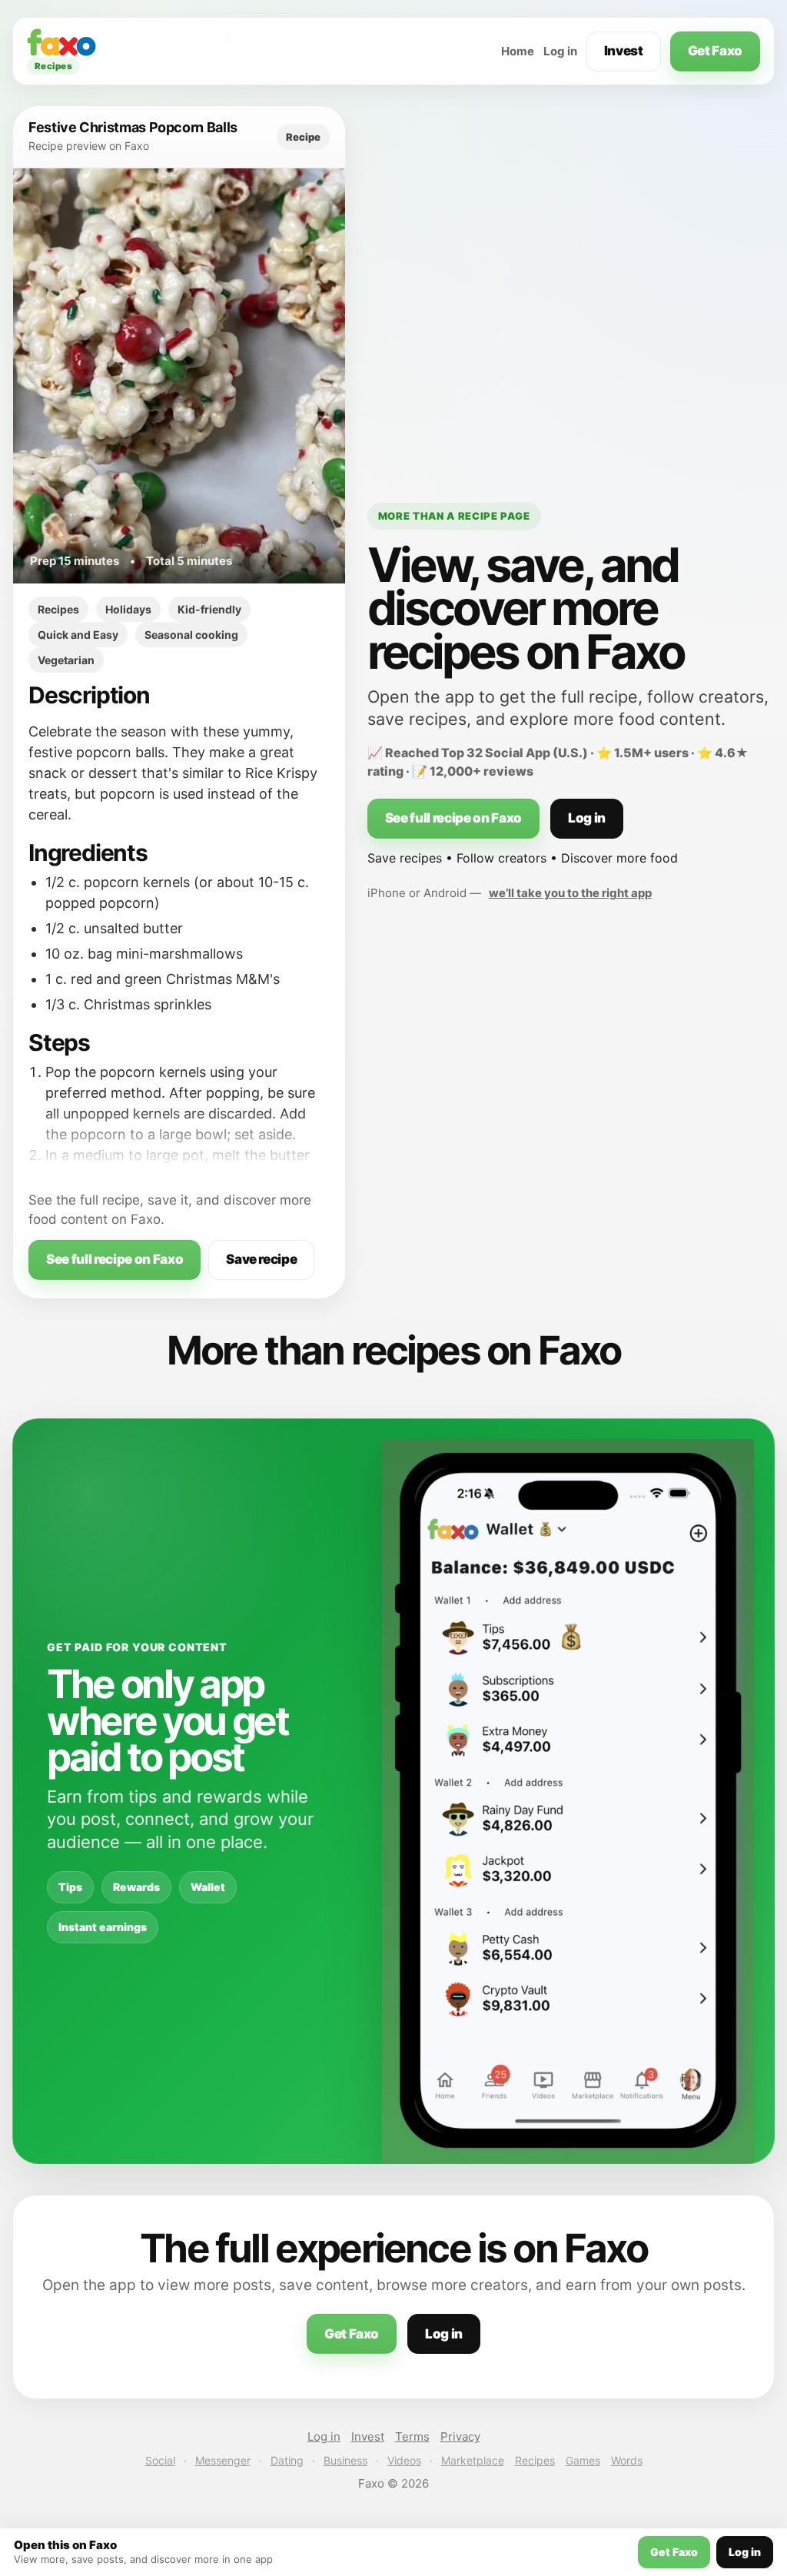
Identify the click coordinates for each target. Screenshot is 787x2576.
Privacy (460, 2436)
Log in (560, 51)
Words (627, 2460)
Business (345, 2460)
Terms (412, 2436)
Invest (624, 51)
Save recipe (261, 1259)
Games (583, 2460)
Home (518, 51)
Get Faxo (715, 51)
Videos (404, 2460)
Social (160, 2460)
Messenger (223, 2460)
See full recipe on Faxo (115, 1259)
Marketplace (473, 2460)
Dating (287, 2460)
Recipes (535, 2460)
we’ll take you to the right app (570, 893)
